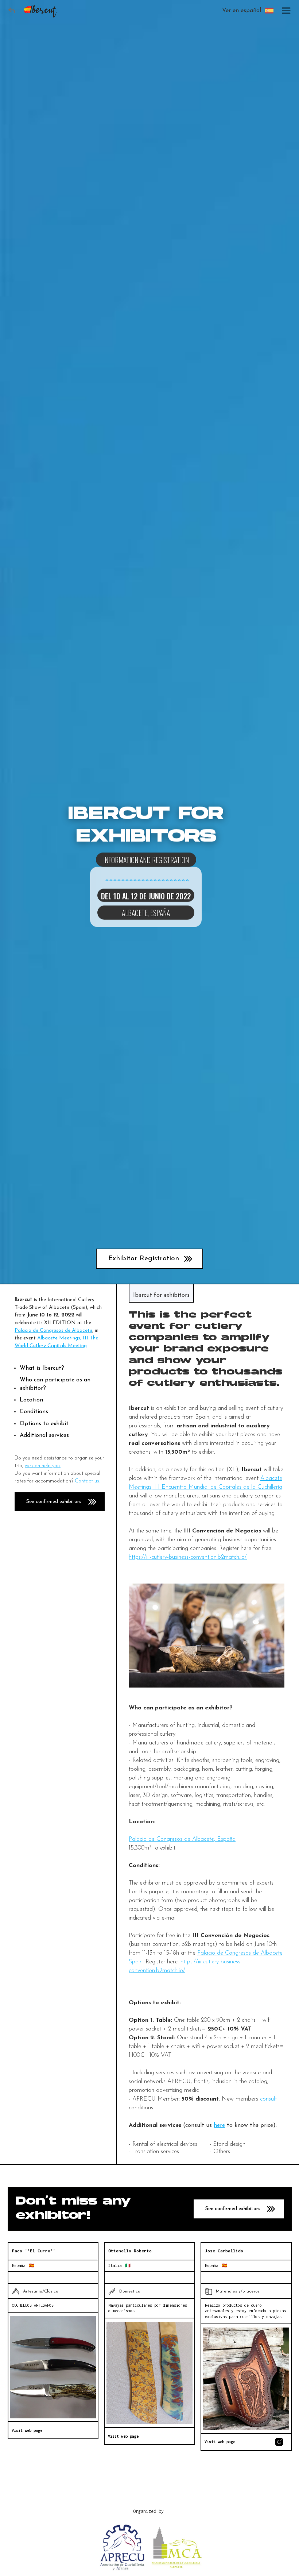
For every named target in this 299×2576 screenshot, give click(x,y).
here (219, 2125)
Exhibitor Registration (144, 1259)
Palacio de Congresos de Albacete (53, 1331)
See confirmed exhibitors (54, 1502)
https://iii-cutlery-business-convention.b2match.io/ (188, 1557)
